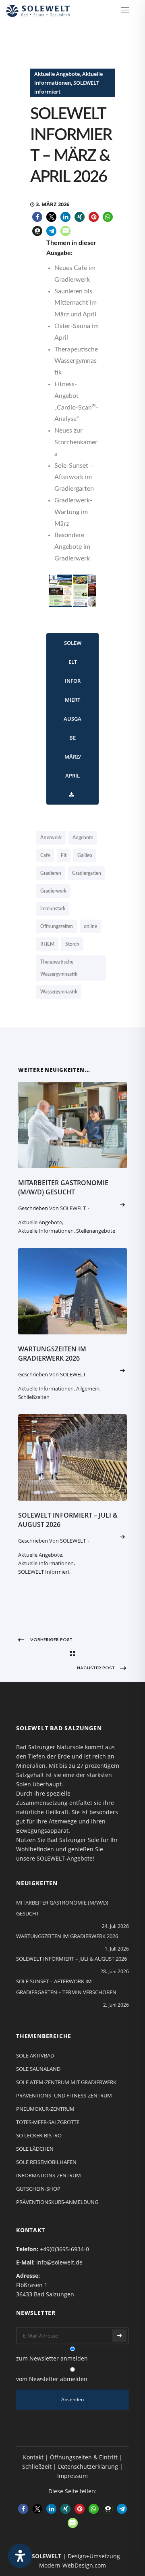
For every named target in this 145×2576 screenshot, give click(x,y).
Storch (72, 944)
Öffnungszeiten (57, 926)
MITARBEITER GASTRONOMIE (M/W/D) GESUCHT (63, 1187)
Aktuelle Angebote (57, 74)
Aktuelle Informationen (46, 1231)
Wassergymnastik (59, 992)
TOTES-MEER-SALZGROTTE (48, 2122)
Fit (64, 855)
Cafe (45, 855)
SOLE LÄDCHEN (35, 2149)
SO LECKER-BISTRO (39, 2135)
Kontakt (33, 2457)
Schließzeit (37, 2466)
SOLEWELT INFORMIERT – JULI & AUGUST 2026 (71, 1959)
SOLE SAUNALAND (38, 2069)
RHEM (47, 944)
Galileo (85, 855)
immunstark (53, 909)
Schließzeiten (34, 1397)
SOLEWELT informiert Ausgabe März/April (72, 709)
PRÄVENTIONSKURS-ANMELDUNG (57, 2202)
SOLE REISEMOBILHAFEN (46, 2162)
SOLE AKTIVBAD (35, 2055)
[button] (37, 217)
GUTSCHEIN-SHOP (38, 2189)
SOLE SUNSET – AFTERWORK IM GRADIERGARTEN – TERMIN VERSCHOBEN (66, 1987)
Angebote (83, 838)
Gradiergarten (87, 873)
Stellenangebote (96, 1231)
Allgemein (88, 1388)
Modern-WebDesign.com (72, 2565)
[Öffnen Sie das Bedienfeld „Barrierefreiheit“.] (20, 2556)
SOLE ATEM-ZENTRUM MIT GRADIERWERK (66, 2082)
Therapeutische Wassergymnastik (59, 968)
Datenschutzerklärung (88, 2466)
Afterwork (51, 838)
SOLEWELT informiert (44, 1572)
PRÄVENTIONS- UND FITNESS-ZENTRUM (64, 2095)
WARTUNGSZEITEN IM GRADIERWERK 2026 (52, 1354)
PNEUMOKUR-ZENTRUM (45, 2109)
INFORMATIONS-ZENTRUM (49, 2175)
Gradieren (51, 873)
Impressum (72, 2476)
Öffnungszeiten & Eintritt (84, 2457)
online (90, 926)
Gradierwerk (53, 891)
